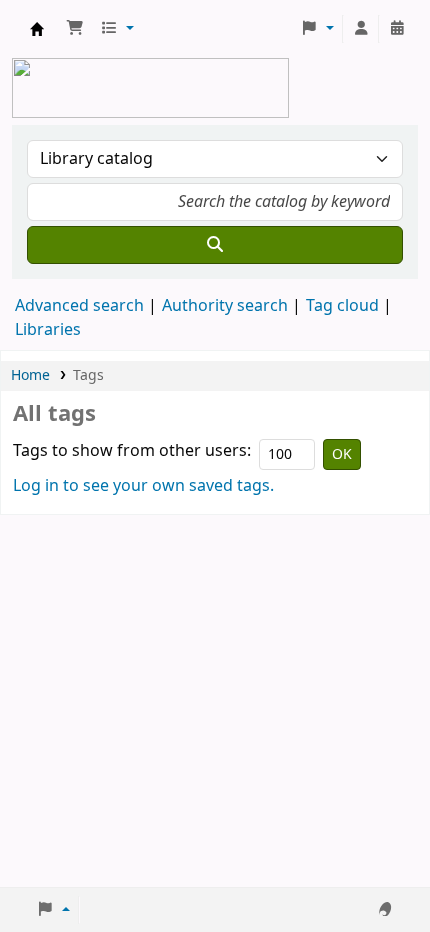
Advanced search (79, 306)
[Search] (215, 245)
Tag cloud (342, 306)
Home (30, 375)
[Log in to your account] (361, 29)
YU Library (37, 29)
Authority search (225, 306)
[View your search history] (397, 29)
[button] (75, 29)
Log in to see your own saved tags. (143, 486)
